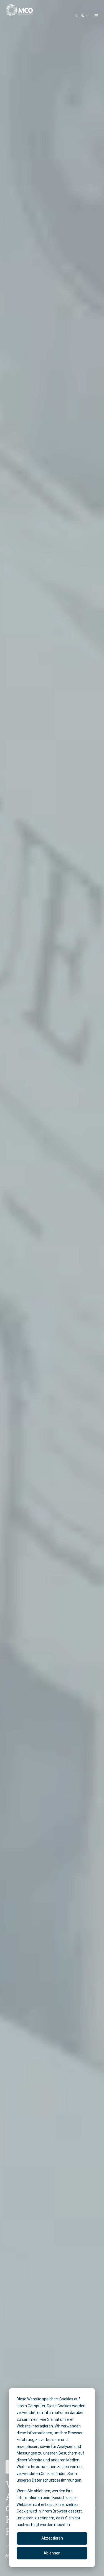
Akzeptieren (52, 2538)
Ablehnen (52, 2553)
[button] (96, 16)
